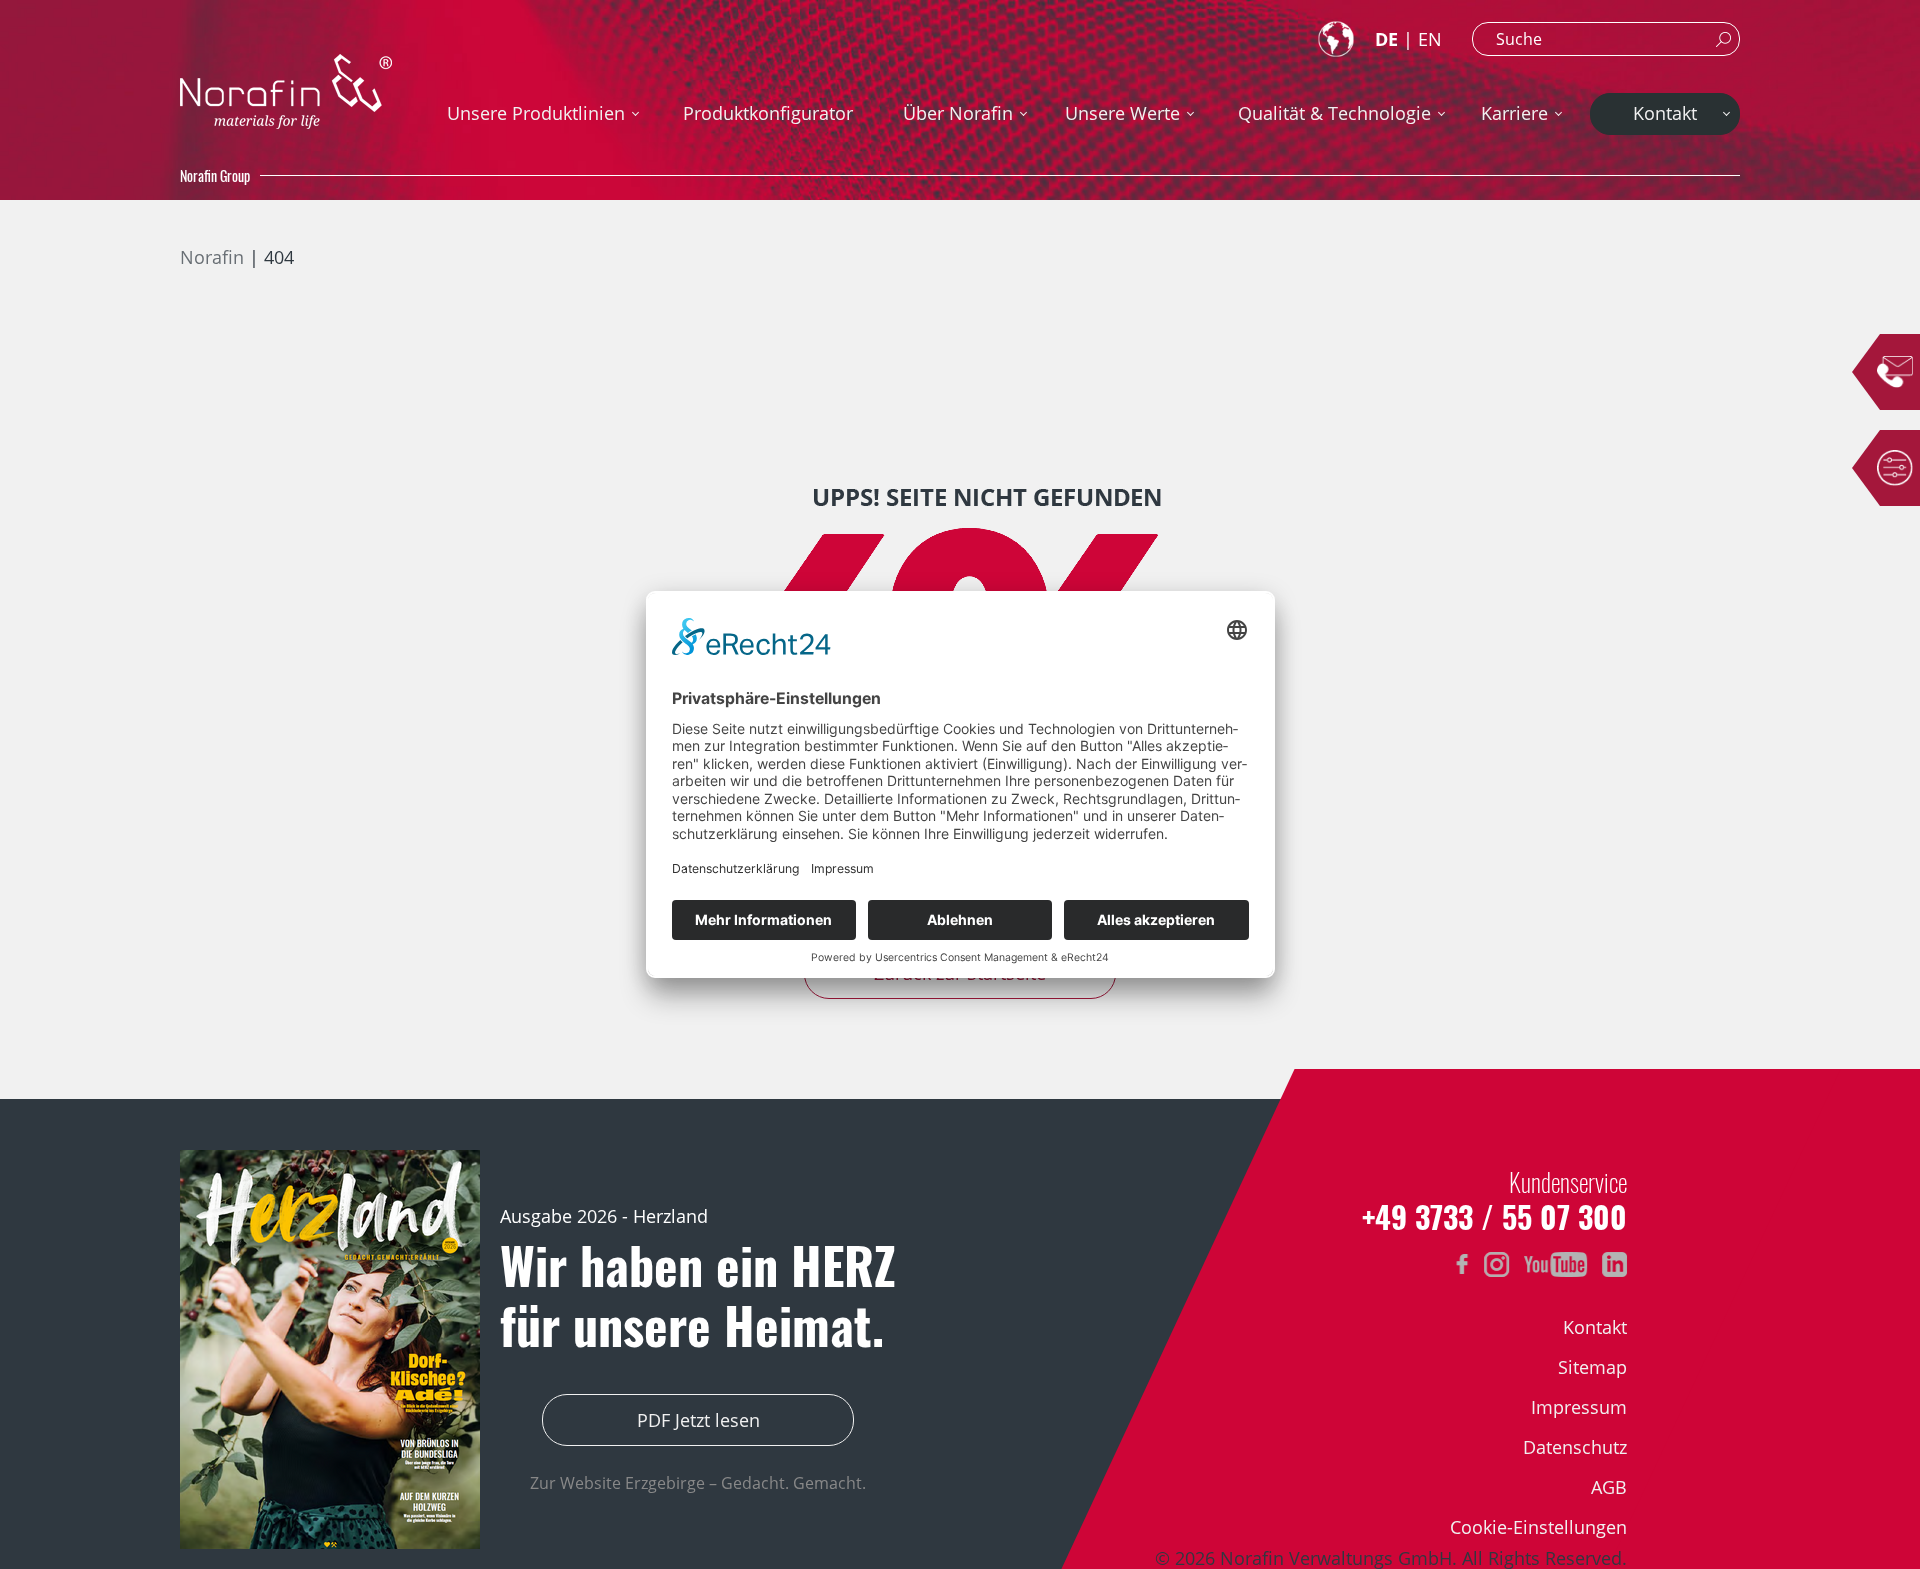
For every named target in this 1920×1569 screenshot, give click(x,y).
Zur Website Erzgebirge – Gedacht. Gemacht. (698, 1483)
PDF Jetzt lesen (698, 1420)
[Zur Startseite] (286, 91)
